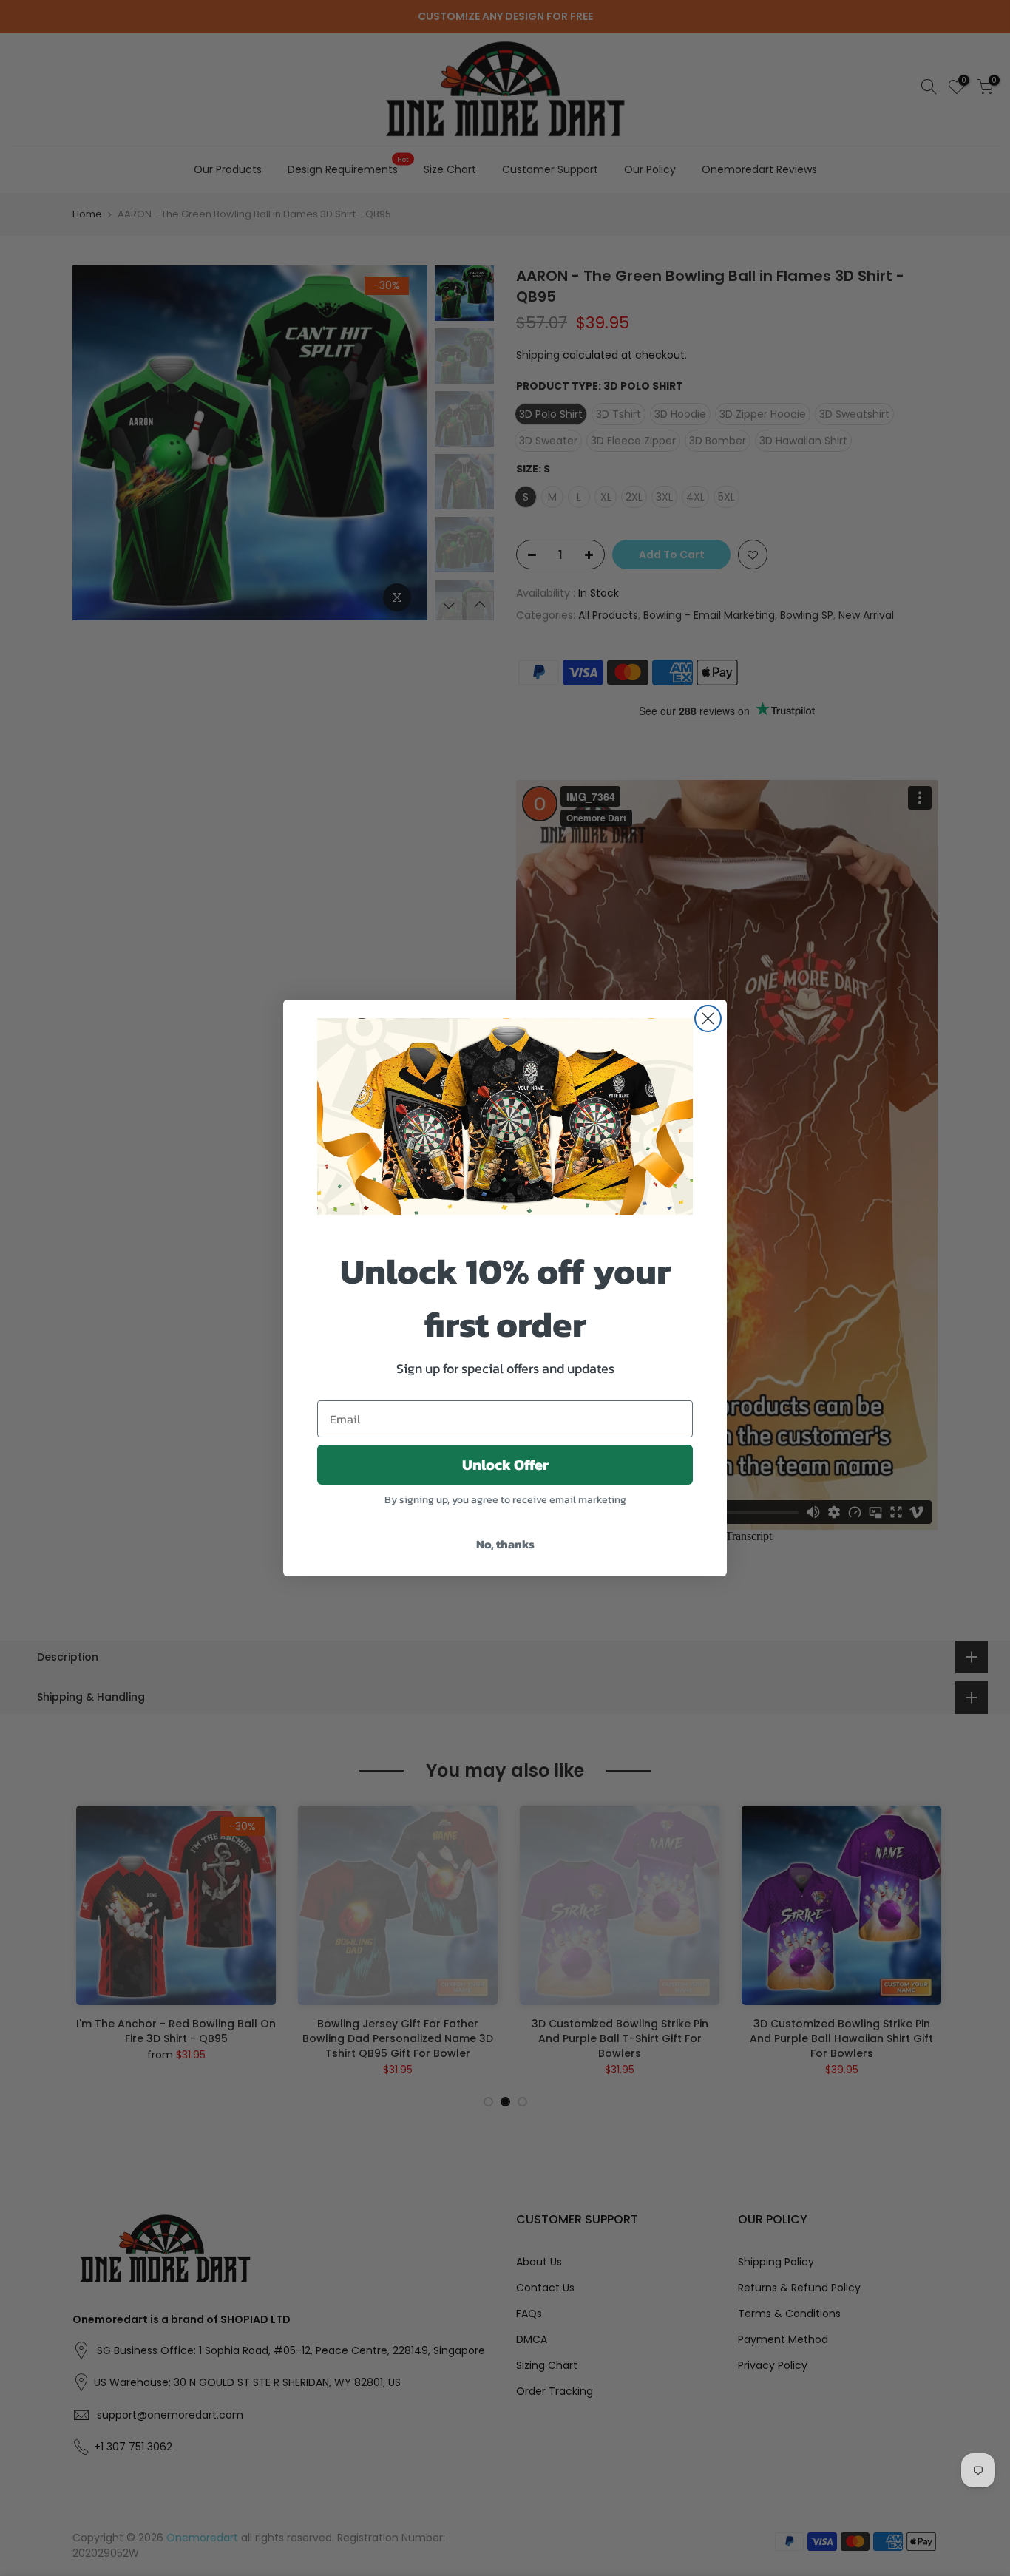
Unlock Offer (505, 1465)
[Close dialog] (708, 1018)
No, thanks (505, 1544)
